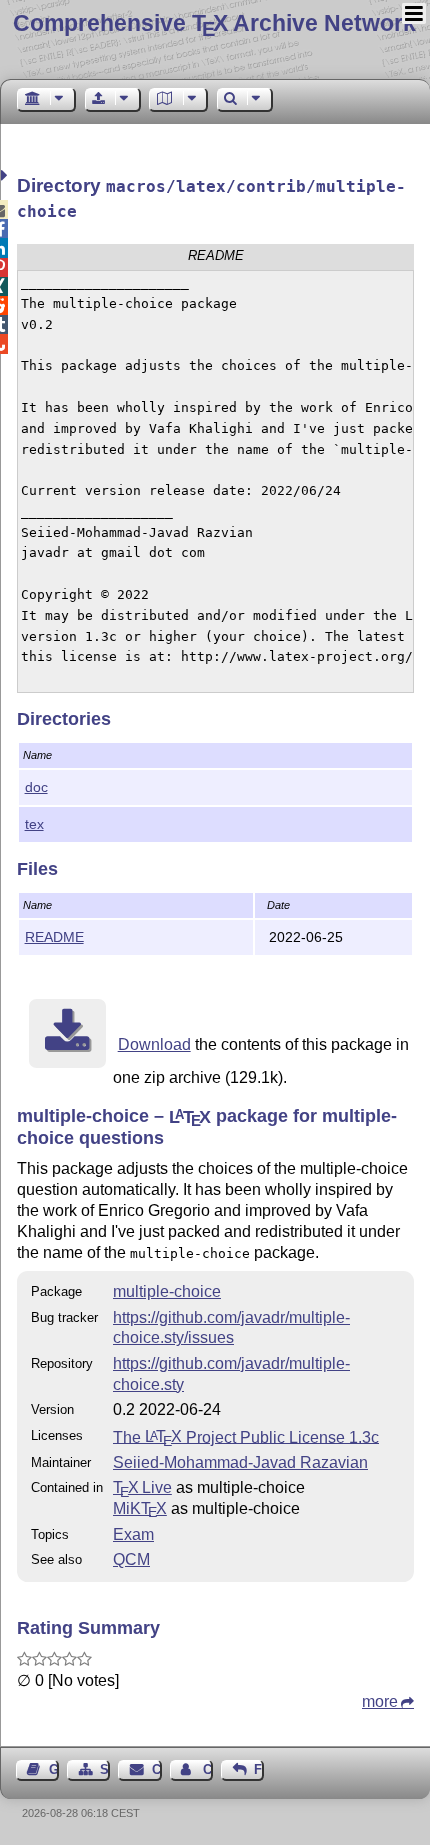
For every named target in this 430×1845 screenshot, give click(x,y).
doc (36, 787)
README (54, 937)
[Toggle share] (6, 175)
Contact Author (208, 1769)
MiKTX (140, 1508)
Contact (156, 1769)
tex (34, 824)
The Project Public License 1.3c (246, 1436)
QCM (131, 1559)
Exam (133, 1534)
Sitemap (105, 1769)
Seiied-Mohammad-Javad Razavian (240, 1462)
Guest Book (54, 1769)
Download (154, 1044)
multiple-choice (167, 1291)
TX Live (142, 1487)
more (380, 1701)
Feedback (259, 1769)
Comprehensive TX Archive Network (214, 23)
